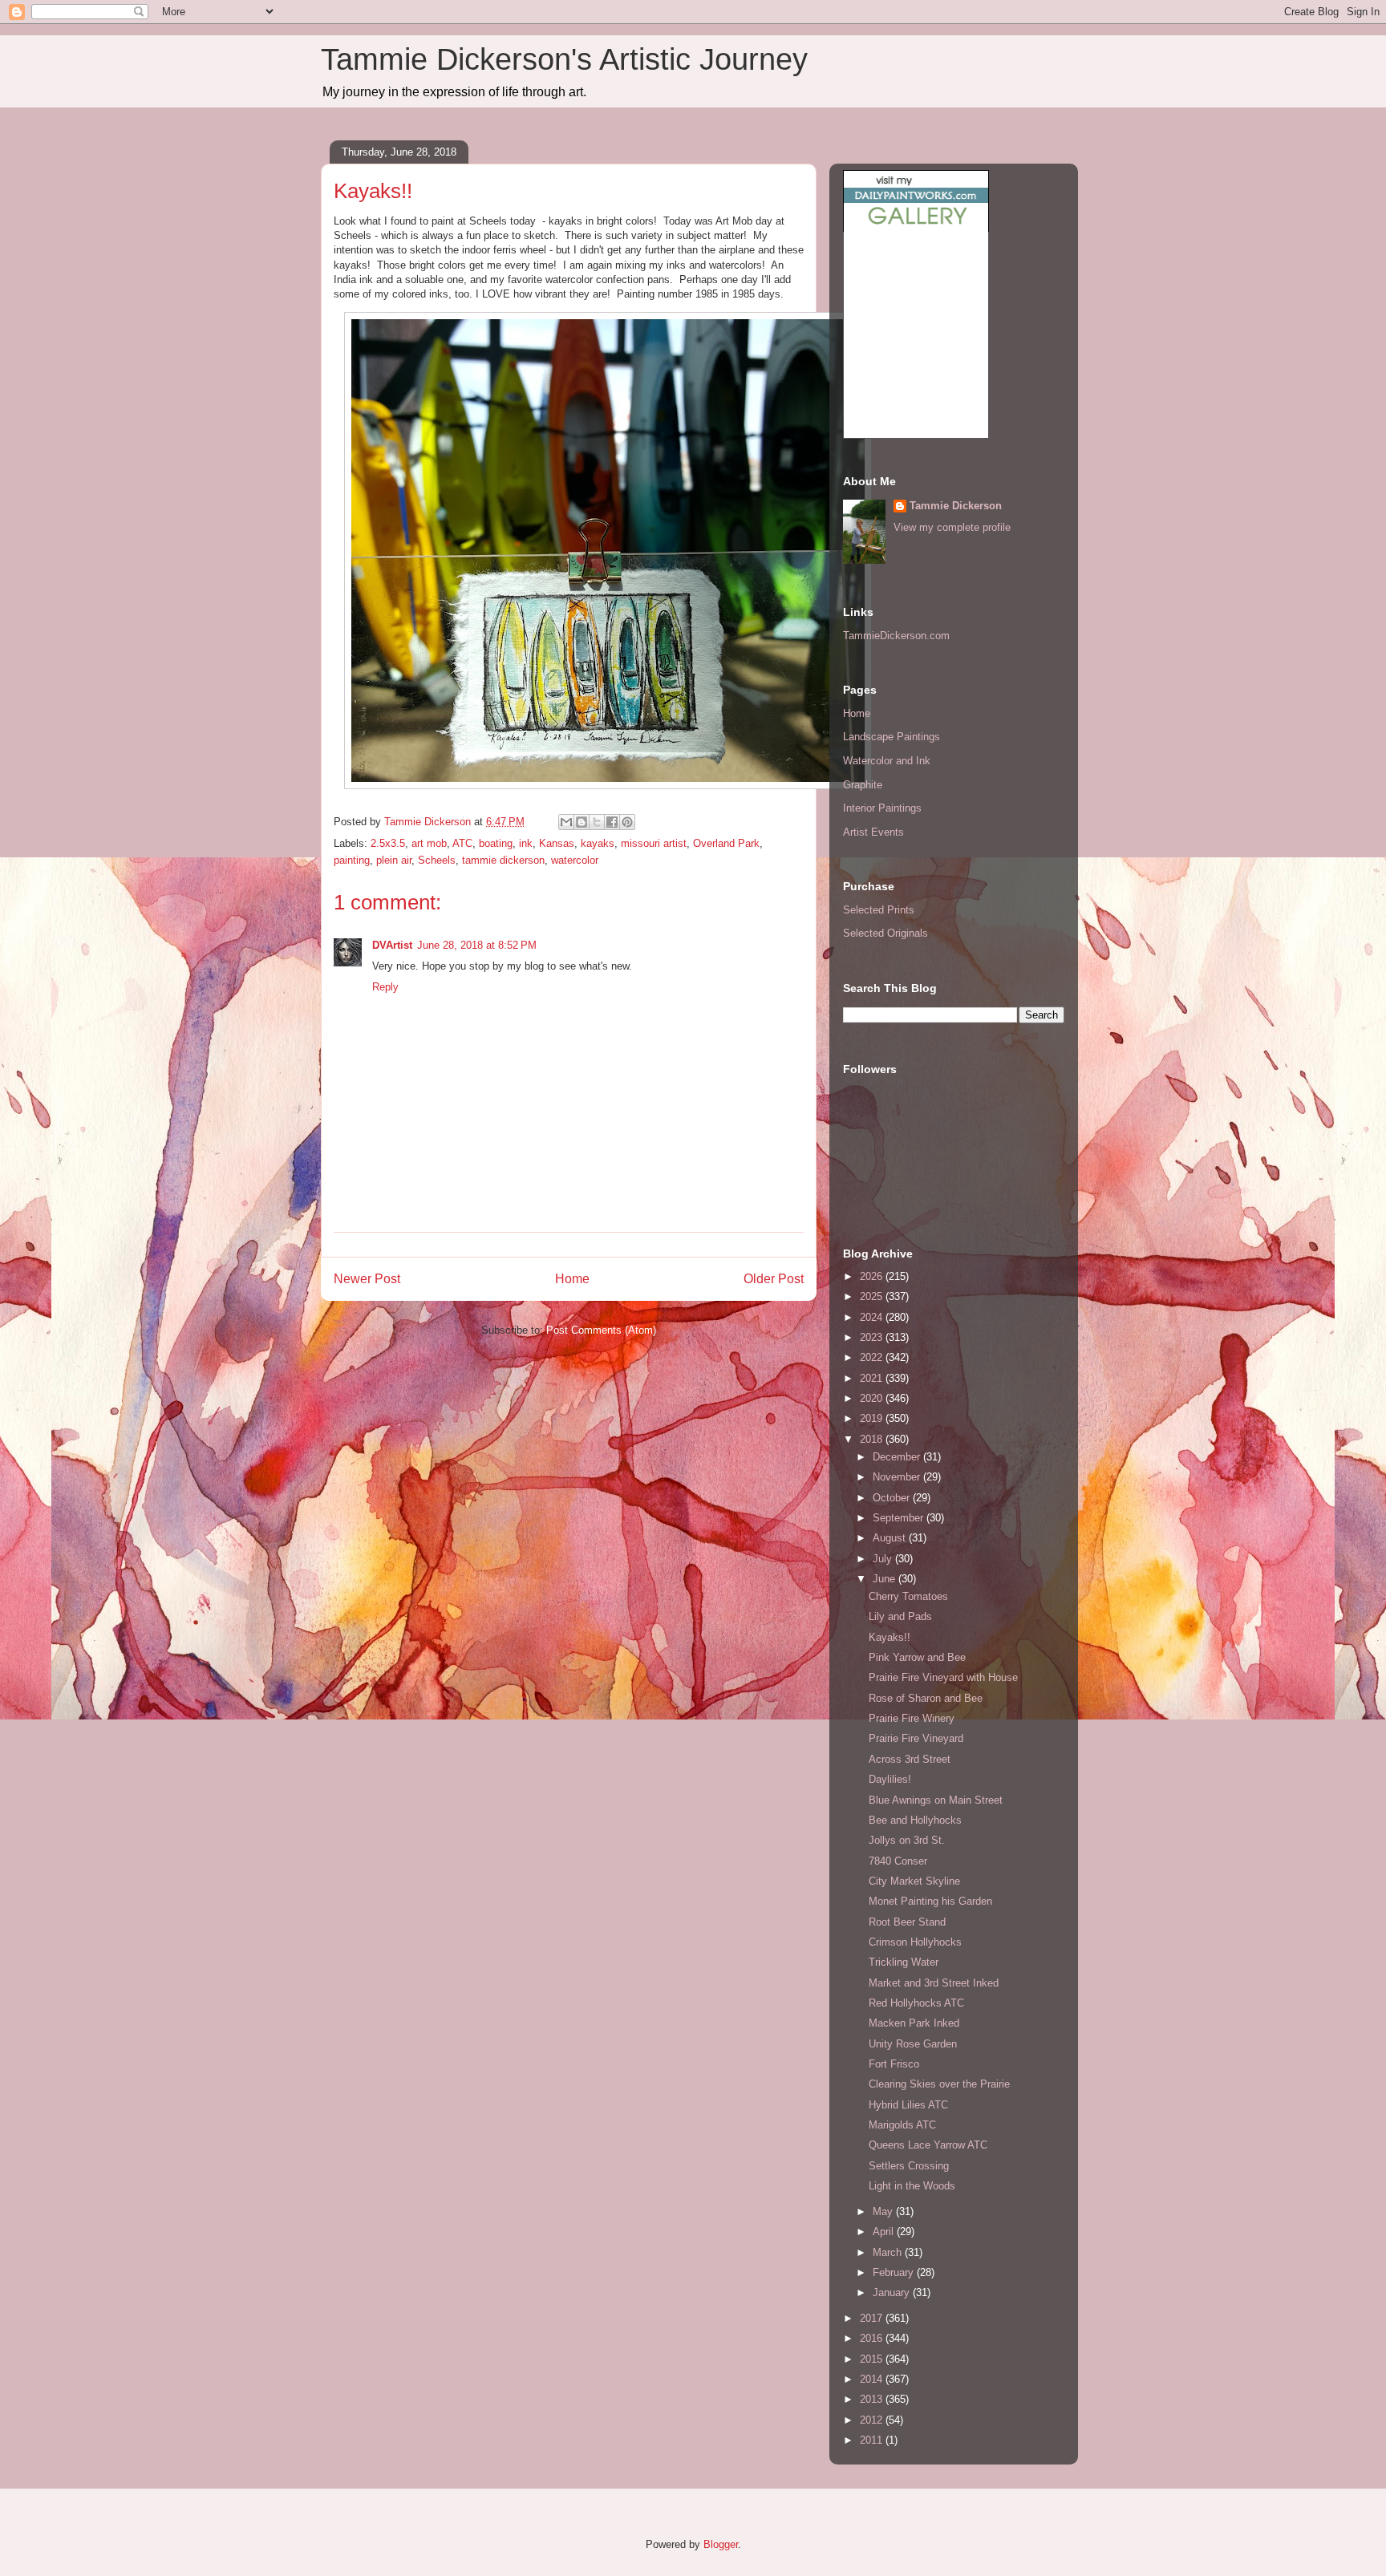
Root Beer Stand (907, 1922)
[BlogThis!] (582, 822)
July (884, 1559)
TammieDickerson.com (896, 636)
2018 (873, 1439)
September (900, 1518)
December (898, 1457)
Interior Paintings (882, 808)
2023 (873, 1337)
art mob (429, 843)
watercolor (575, 860)
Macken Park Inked (914, 2023)
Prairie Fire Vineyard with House (943, 1677)
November (898, 1477)
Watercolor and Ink (887, 761)
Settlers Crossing (909, 2166)
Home (572, 1279)
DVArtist (392, 945)
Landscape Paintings (892, 737)
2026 (873, 1276)
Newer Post (367, 1279)
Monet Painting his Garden (930, 1901)
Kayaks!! (890, 1637)
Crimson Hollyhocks (915, 1942)
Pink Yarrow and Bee (917, 1657)
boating (496, 843)
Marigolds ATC (902, 2125)
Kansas (557, 843)
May (884, 2211)
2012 (873, 2420)
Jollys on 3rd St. (907, 1840)
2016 (873, 2338)
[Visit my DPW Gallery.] (916, 228)
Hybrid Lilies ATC (908, 2105)
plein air (394, 860)
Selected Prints (879, 910)
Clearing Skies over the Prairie (939, 2084)
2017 (873, 2318)
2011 (873, 2440)
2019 (873, 1418)
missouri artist (654, 843)
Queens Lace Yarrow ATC (928, 2145)
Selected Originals (885, 933)
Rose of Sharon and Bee (926, 1698)
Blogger (721, 2544)
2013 (873, 2399)
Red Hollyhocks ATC (916, 2003)
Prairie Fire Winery (912, 1718)
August (891, 1538)
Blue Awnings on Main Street (936, 1800)
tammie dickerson (503, 860)
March (889, 2252)
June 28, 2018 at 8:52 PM (477, 945)
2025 (873, 1296)
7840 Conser (898, 1861)
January (893, 2292)
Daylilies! (890, 1779)
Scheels (437, 860)
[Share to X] (597, 822)
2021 (873, 1378)
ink (526, 843)
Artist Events (873, 832)
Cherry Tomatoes (908, 1596)
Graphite (863, 785)
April (885, 2232)
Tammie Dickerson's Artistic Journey (564, 59)
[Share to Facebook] (612, 822)
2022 (873, 1357)
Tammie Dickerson (956, 506)
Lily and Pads (900, 1616)
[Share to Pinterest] (627, 822)
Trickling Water (904, 1962)
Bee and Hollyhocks (915, 1820)
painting (352, 860)
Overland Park (726, 843)
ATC (462, 843)
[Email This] (566, 822)
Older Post (774, 1279)
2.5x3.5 (388, 843)
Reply (385, 987)
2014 (873, 2379)
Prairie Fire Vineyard (916, 1738)
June (885, 1579)
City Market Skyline (914, 1881)
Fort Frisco (894, 2064)
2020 (873, 1398)
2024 (873, 1317)
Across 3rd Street (910, 1759)
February (895, 2272)
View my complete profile (952, 527)
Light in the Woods (912, 2186)
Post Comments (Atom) (601, 1330)
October (893, 1498)
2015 (873, 2359)
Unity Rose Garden (913, 2044)
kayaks (598, 843)
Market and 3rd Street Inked (934, 1983)
